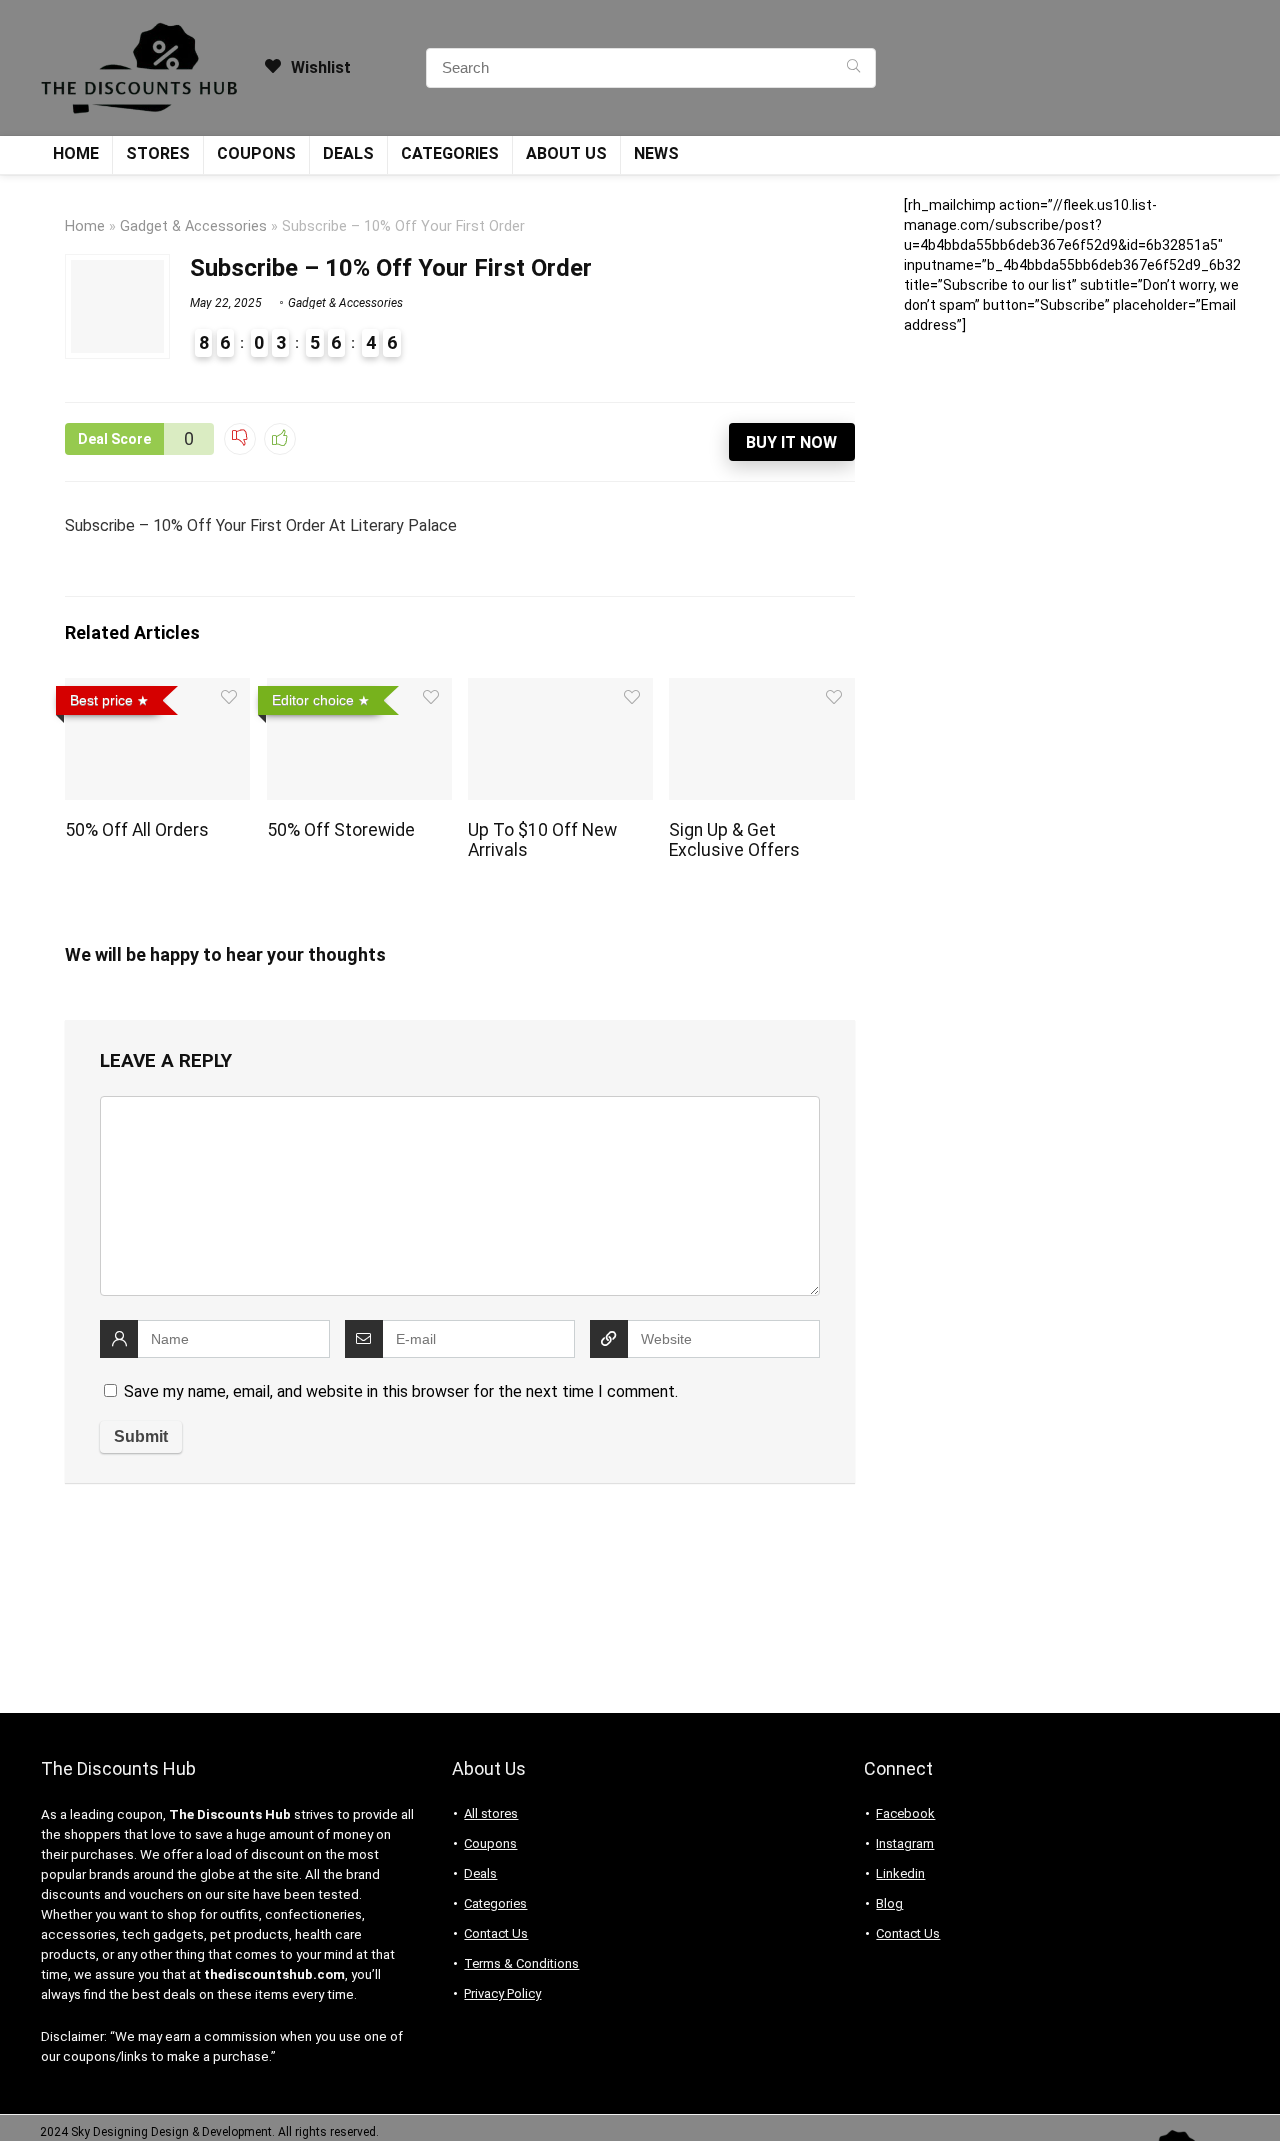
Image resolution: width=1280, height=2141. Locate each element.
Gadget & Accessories (193, 226)
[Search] (853, 68)
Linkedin (900, 1873)
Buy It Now (791, 442)
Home (76, 153)
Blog (889, 1903)
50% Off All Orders (137, 830)
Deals (348, 153)
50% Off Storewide (341, 830)
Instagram (905, 1843)
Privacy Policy (502, 1993)
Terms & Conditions (521, 1963)
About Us (566, 153)
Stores (158, 153)
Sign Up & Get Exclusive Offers (734, 840)
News (656, 153)
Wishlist (319, 67)
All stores (491, 1813)
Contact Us (496, 1933)
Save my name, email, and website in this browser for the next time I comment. (401, 1391)
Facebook (905, 1813)
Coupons (256, 153)
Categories (450, 153)
